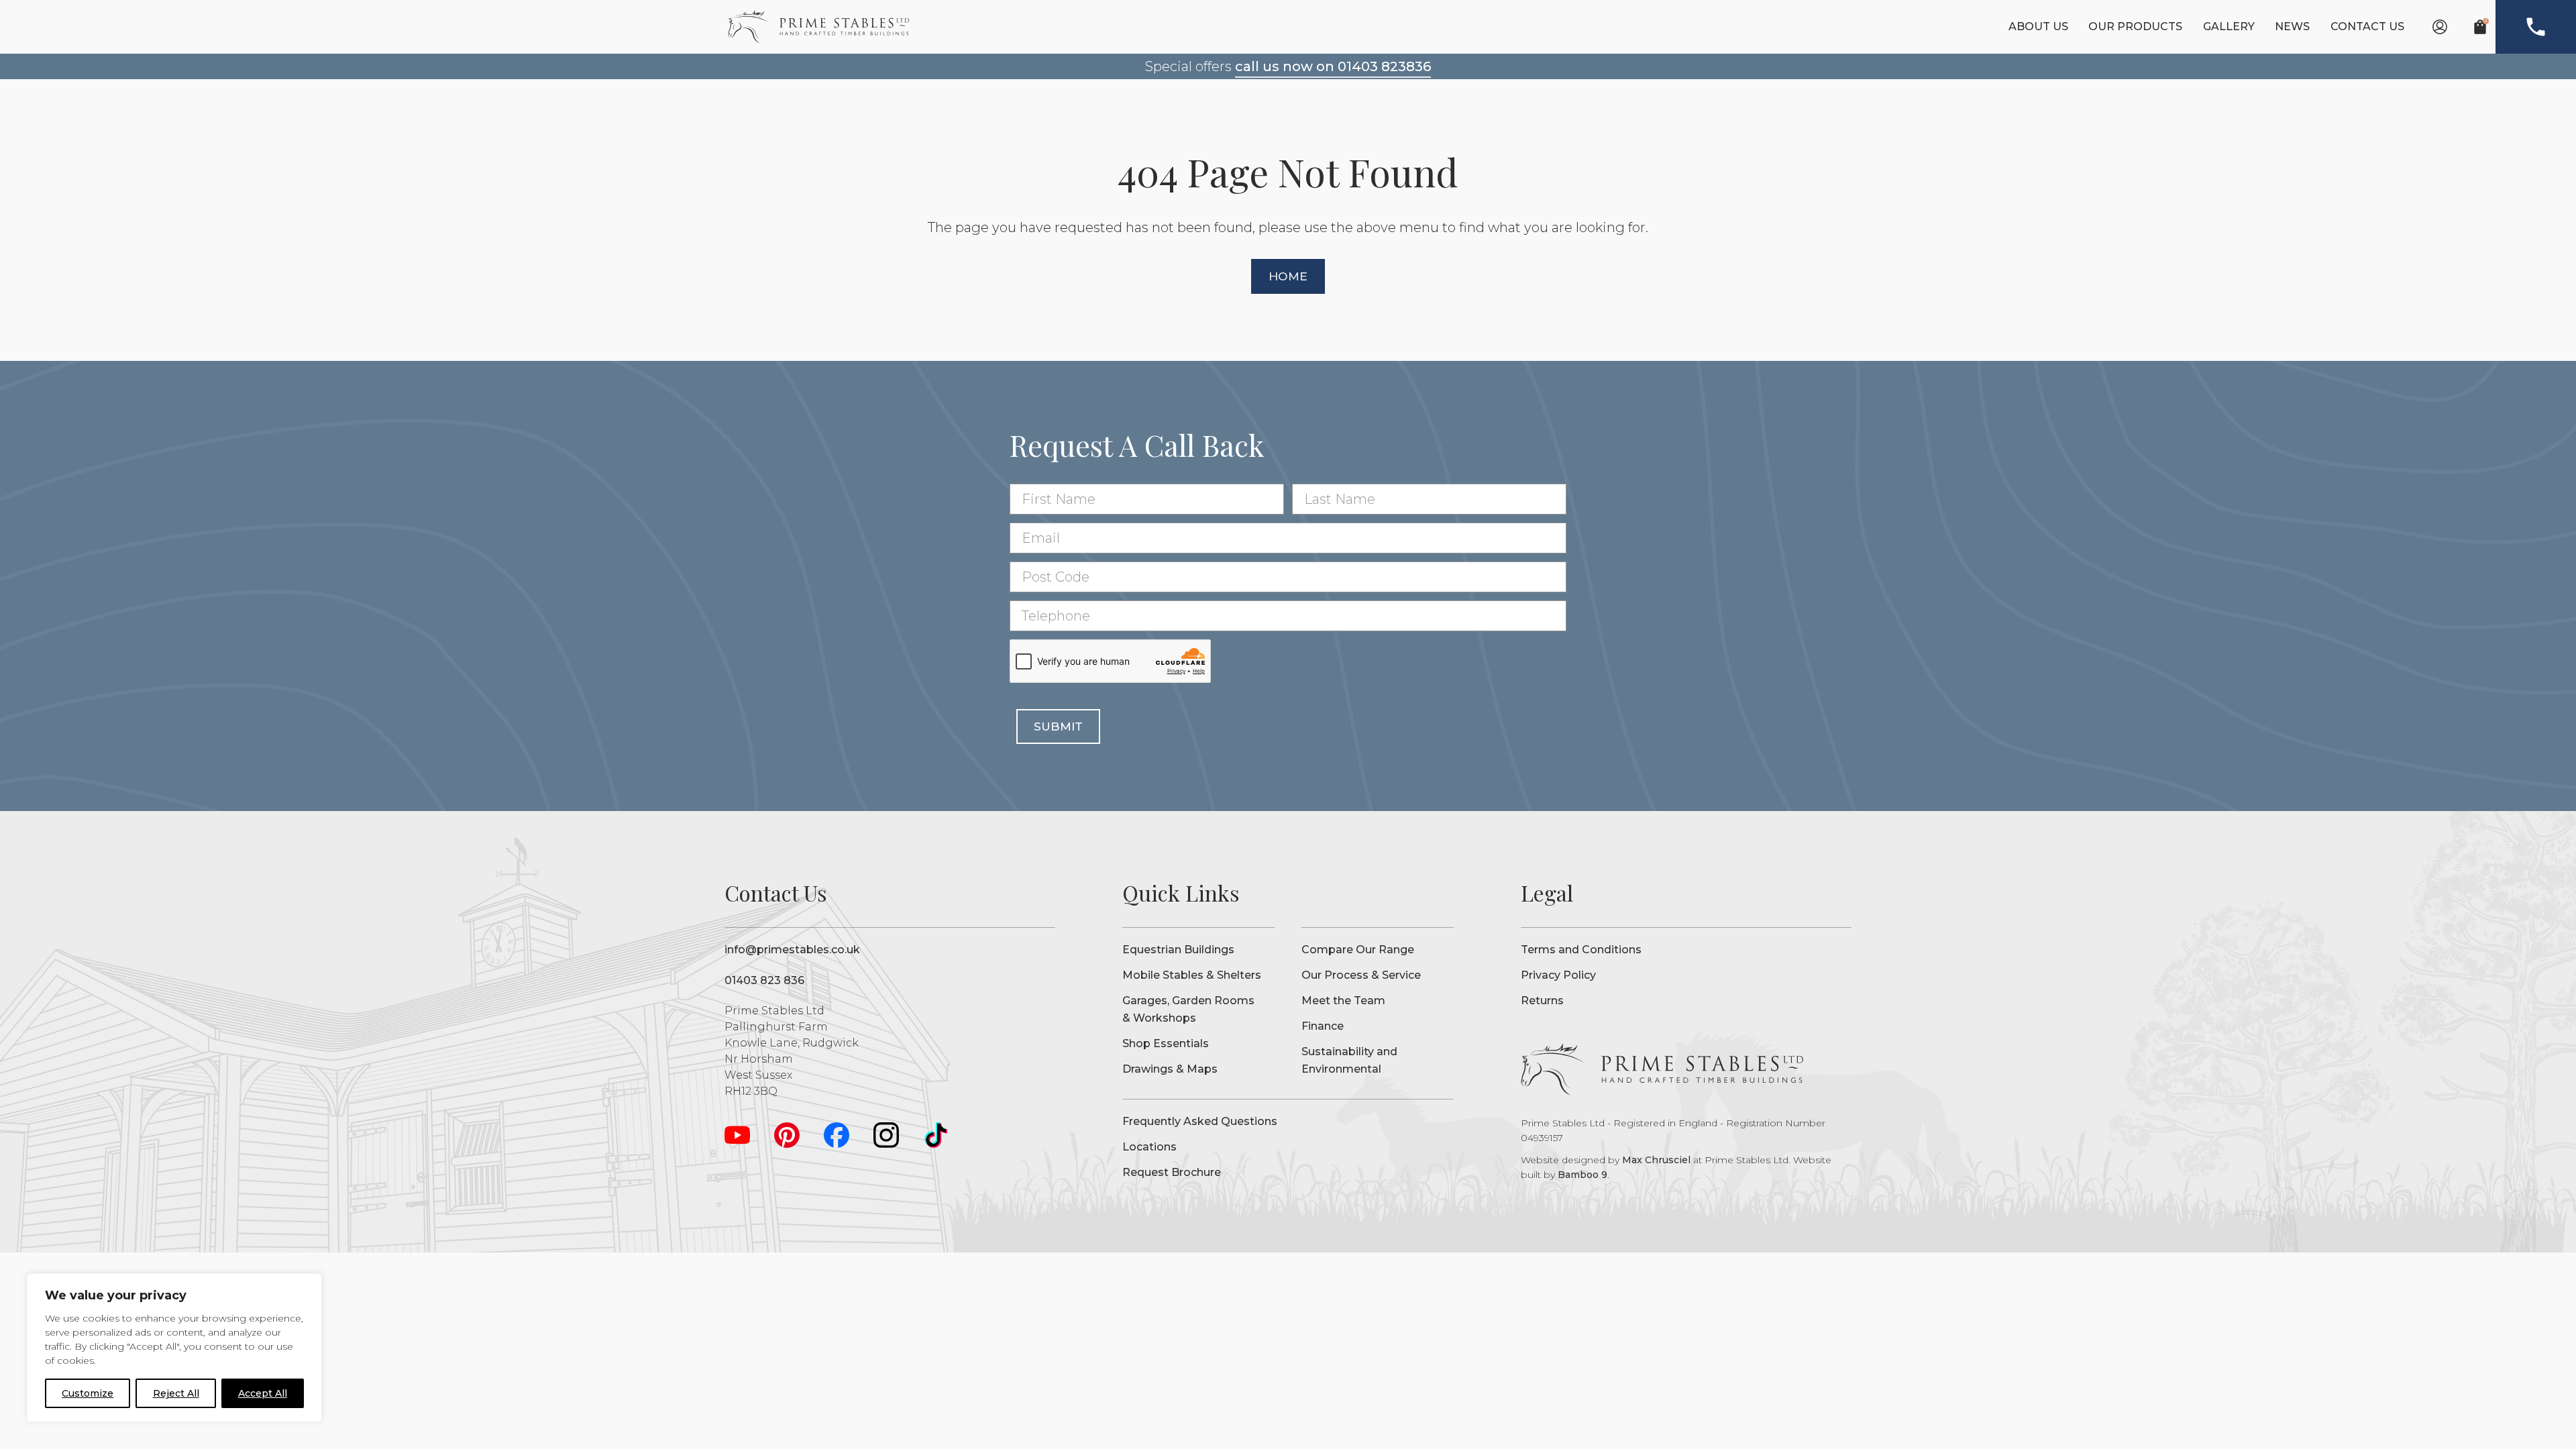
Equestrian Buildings (1178, 950)
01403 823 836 (764, 980)
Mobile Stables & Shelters (1192, 975)
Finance (1323, 1026)
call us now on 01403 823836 (1333, 66)
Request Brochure (1172, 1172)
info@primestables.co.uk (792, 950)
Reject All (176, 1393)
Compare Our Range (1358, 950)
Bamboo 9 (1582, 1175)
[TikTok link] (936, 1135)
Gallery (2229, 26)
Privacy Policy (1558, 975)
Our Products (2135, 26)
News (2292, 26)
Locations (1149, 1147)
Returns (1542, 1001)
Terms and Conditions (1581, 950)
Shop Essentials (1166, 1043)
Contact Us (2367, 26)
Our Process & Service (1361, 975)
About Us (2038, 26)
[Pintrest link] (787, 1135)
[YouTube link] (737, 1135)
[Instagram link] (886, 1135)
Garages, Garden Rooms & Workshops (1188, 1009)
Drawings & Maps (1170, 1069)
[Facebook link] (837, 1135)
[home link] (818, 27)
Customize (88, 1393)
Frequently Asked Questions (1200, 1121)
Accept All (263, 1393)
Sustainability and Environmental (1349, 1060)
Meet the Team (1343, 1001)
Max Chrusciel (1656, 1160)
